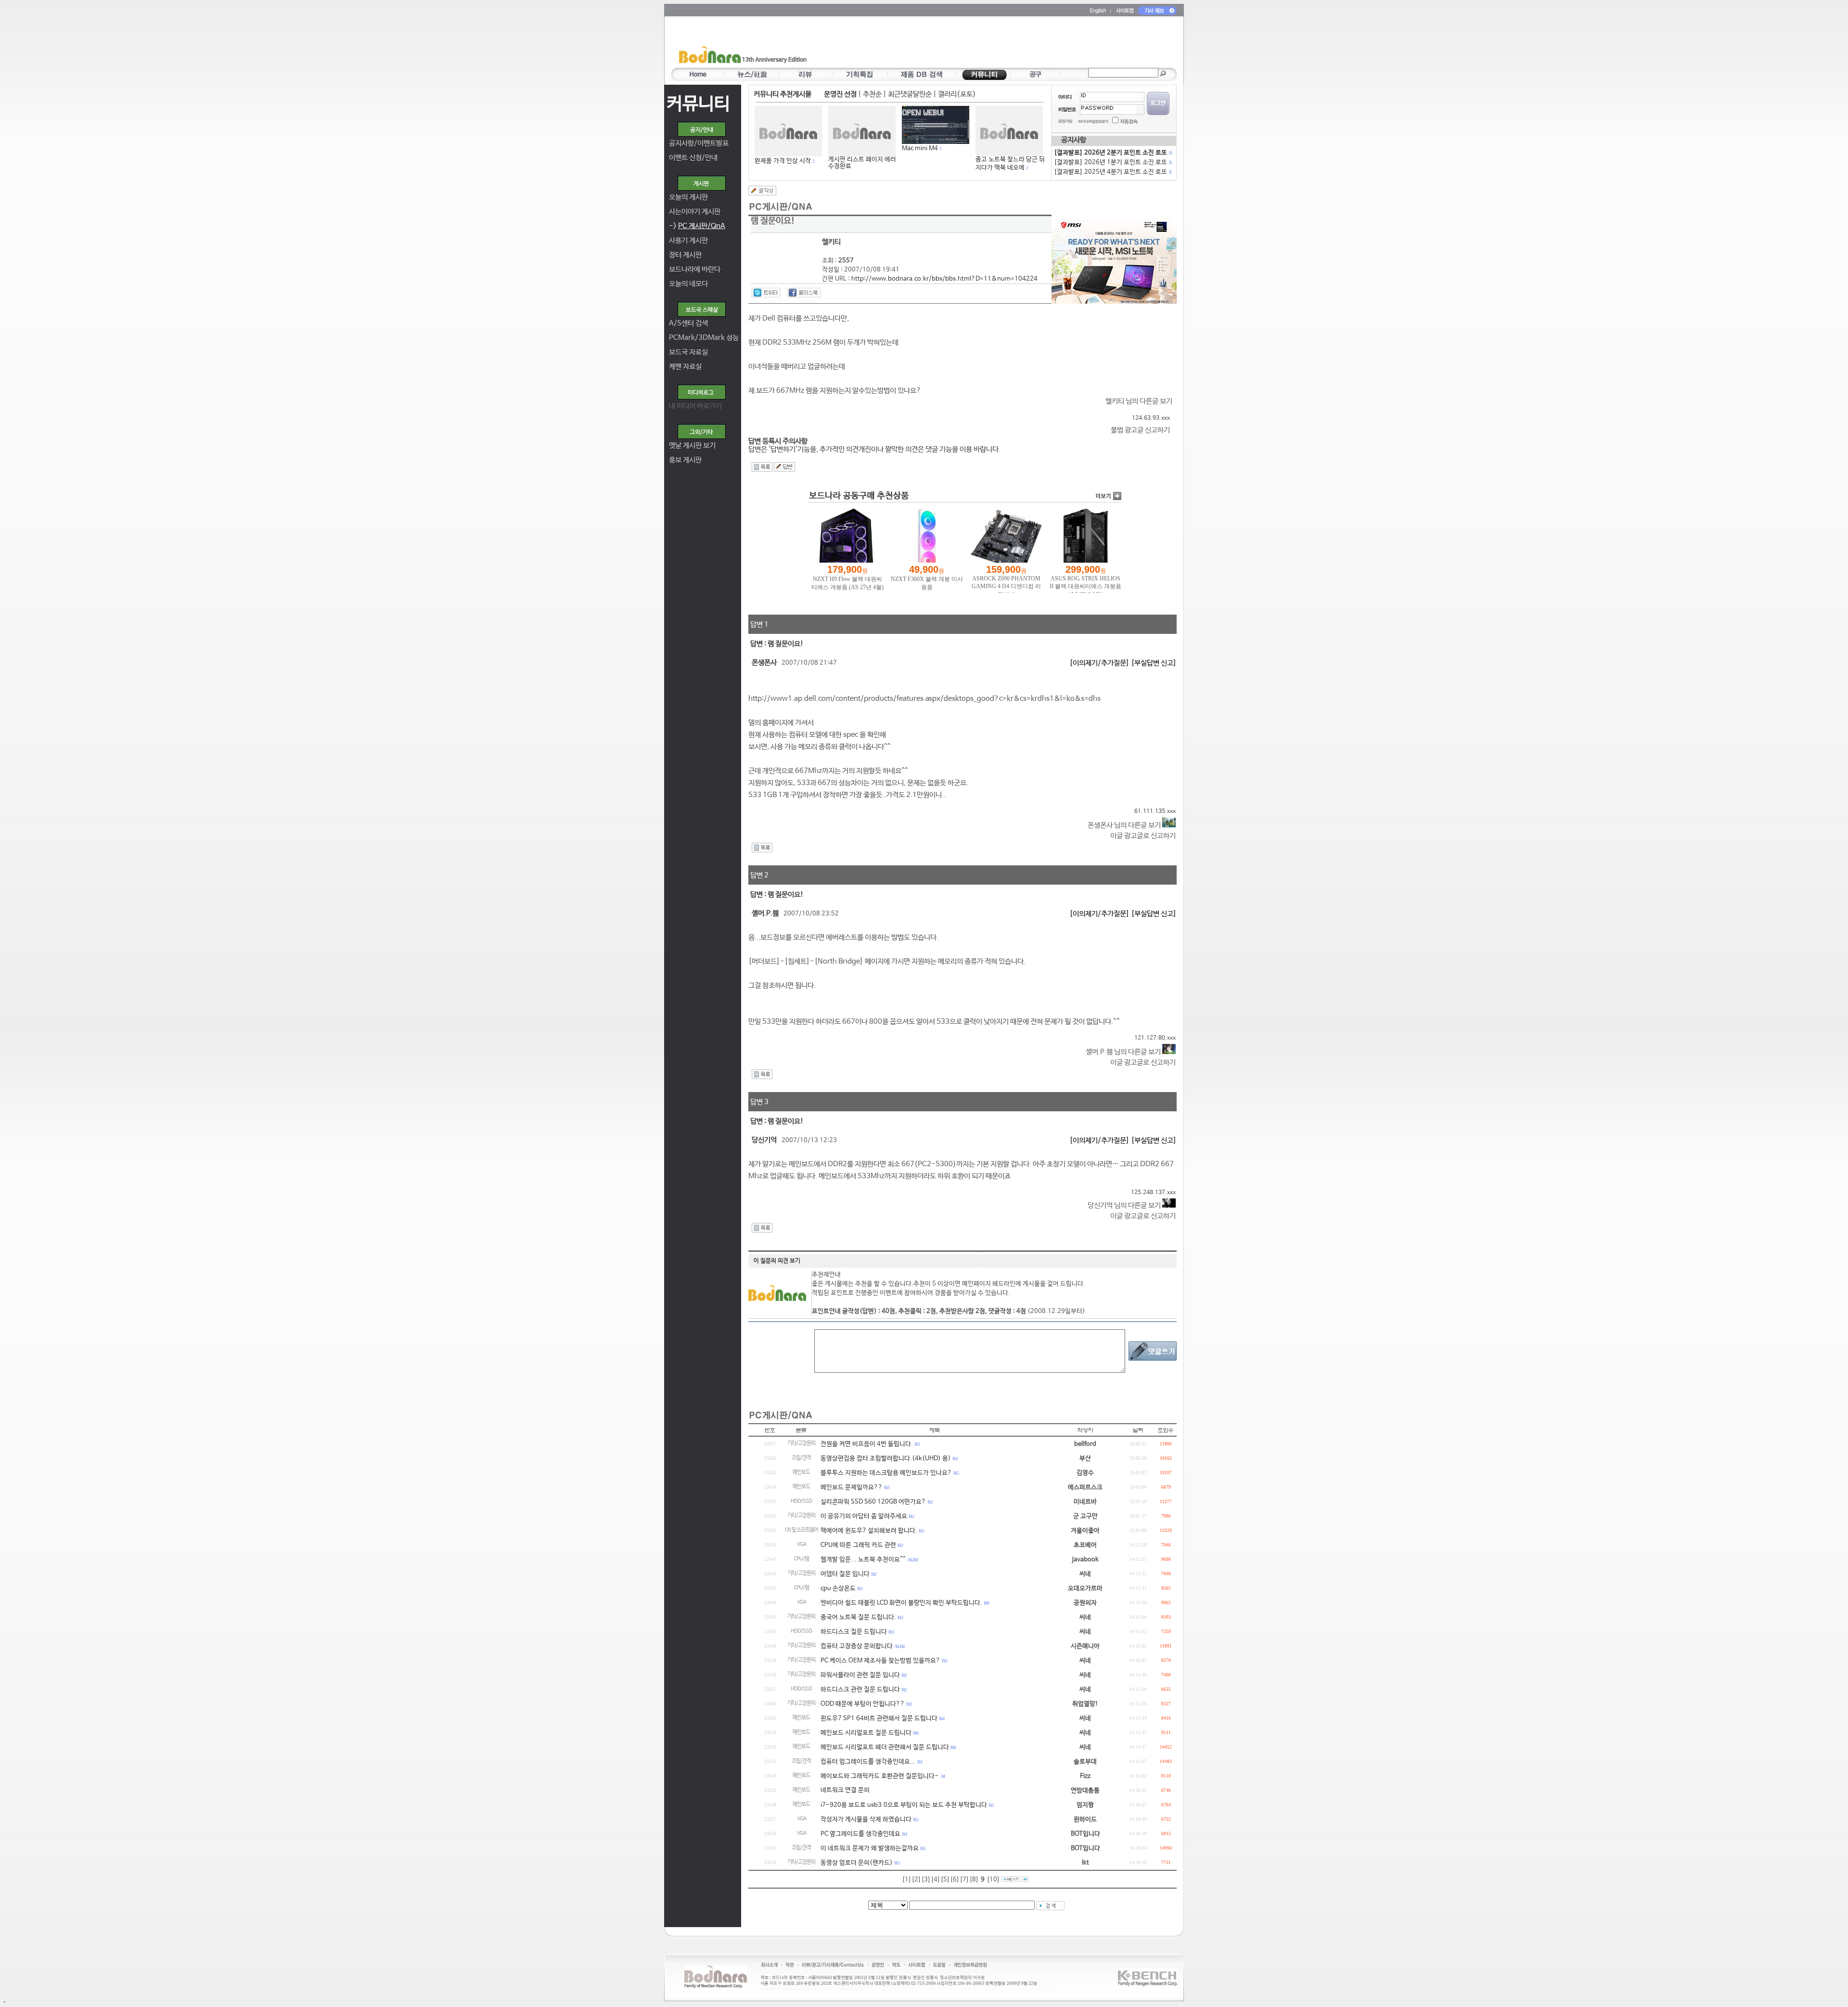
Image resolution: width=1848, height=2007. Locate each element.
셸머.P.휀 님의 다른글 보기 (1124, 1052)
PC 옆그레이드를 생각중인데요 (860, 1834)
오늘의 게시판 (688, 197)
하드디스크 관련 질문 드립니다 (860, 1690)
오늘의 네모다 (688, 284)
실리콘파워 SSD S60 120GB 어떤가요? (873, 1502)
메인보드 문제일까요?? (852, 1487)
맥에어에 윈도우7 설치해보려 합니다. (869, 1531)
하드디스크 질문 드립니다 (854, 1632)
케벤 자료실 (685, 367)
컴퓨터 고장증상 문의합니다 (857, 1646)
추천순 (872, 94)
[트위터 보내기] (766, 293)
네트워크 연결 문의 (845, 1790)
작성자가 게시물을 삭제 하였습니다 (866, 1820)
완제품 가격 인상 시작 (783, 161)
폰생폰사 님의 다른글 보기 (1125, 825)
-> (697, 226)
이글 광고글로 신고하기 (1143, 836)
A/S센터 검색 (688, 323)
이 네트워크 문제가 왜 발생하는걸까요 (870, 1848)
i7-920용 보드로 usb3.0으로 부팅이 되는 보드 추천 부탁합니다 (904, 1805)
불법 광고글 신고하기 (1140, 430)
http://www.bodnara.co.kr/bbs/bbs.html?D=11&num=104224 (944, 279)
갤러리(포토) (957, 94)
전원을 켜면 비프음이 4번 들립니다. (867, 1444)
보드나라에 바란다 (695, 269)
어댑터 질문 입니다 (845, 1574)
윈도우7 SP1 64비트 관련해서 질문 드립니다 (879, 1718)
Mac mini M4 (920, 148)
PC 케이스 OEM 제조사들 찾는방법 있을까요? (880, 1661)
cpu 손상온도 (838, 1589)
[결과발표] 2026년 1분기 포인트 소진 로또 (1113, 162)
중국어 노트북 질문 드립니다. (858, 1617)
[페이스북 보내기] (804, 293)
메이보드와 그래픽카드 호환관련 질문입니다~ (880, 1776)
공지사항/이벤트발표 (699, 143)
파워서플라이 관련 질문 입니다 (860, 1675)
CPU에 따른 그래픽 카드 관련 (858, 1545)
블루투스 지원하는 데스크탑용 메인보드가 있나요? (886, 1473)
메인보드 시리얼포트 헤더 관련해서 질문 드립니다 (885, 1747)
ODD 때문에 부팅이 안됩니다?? (863, 1704)
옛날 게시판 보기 (692, 445)
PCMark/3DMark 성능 (704, 338)
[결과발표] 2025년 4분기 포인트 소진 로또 (1113, 172)
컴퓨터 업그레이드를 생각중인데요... (868, 1762)
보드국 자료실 (688, 352)
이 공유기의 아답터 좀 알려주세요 (864, 1516)
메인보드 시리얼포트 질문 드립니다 (866, 1733)
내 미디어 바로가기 (695, 406)
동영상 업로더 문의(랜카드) (857, 1863)
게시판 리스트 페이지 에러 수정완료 (862, 163)
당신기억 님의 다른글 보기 (1125, 1205)
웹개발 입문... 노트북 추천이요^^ (863, 1560)
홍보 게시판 (685, 460)
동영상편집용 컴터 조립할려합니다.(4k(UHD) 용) (886, 1459)
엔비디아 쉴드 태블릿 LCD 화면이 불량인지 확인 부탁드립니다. (901, 1603)
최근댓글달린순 (910, 94)
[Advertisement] (980, 44)
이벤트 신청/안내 (693, 158)
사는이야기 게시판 (695, 212)
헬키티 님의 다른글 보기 (1139, 401)
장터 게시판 (685, 255)
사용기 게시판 (688, 240)
